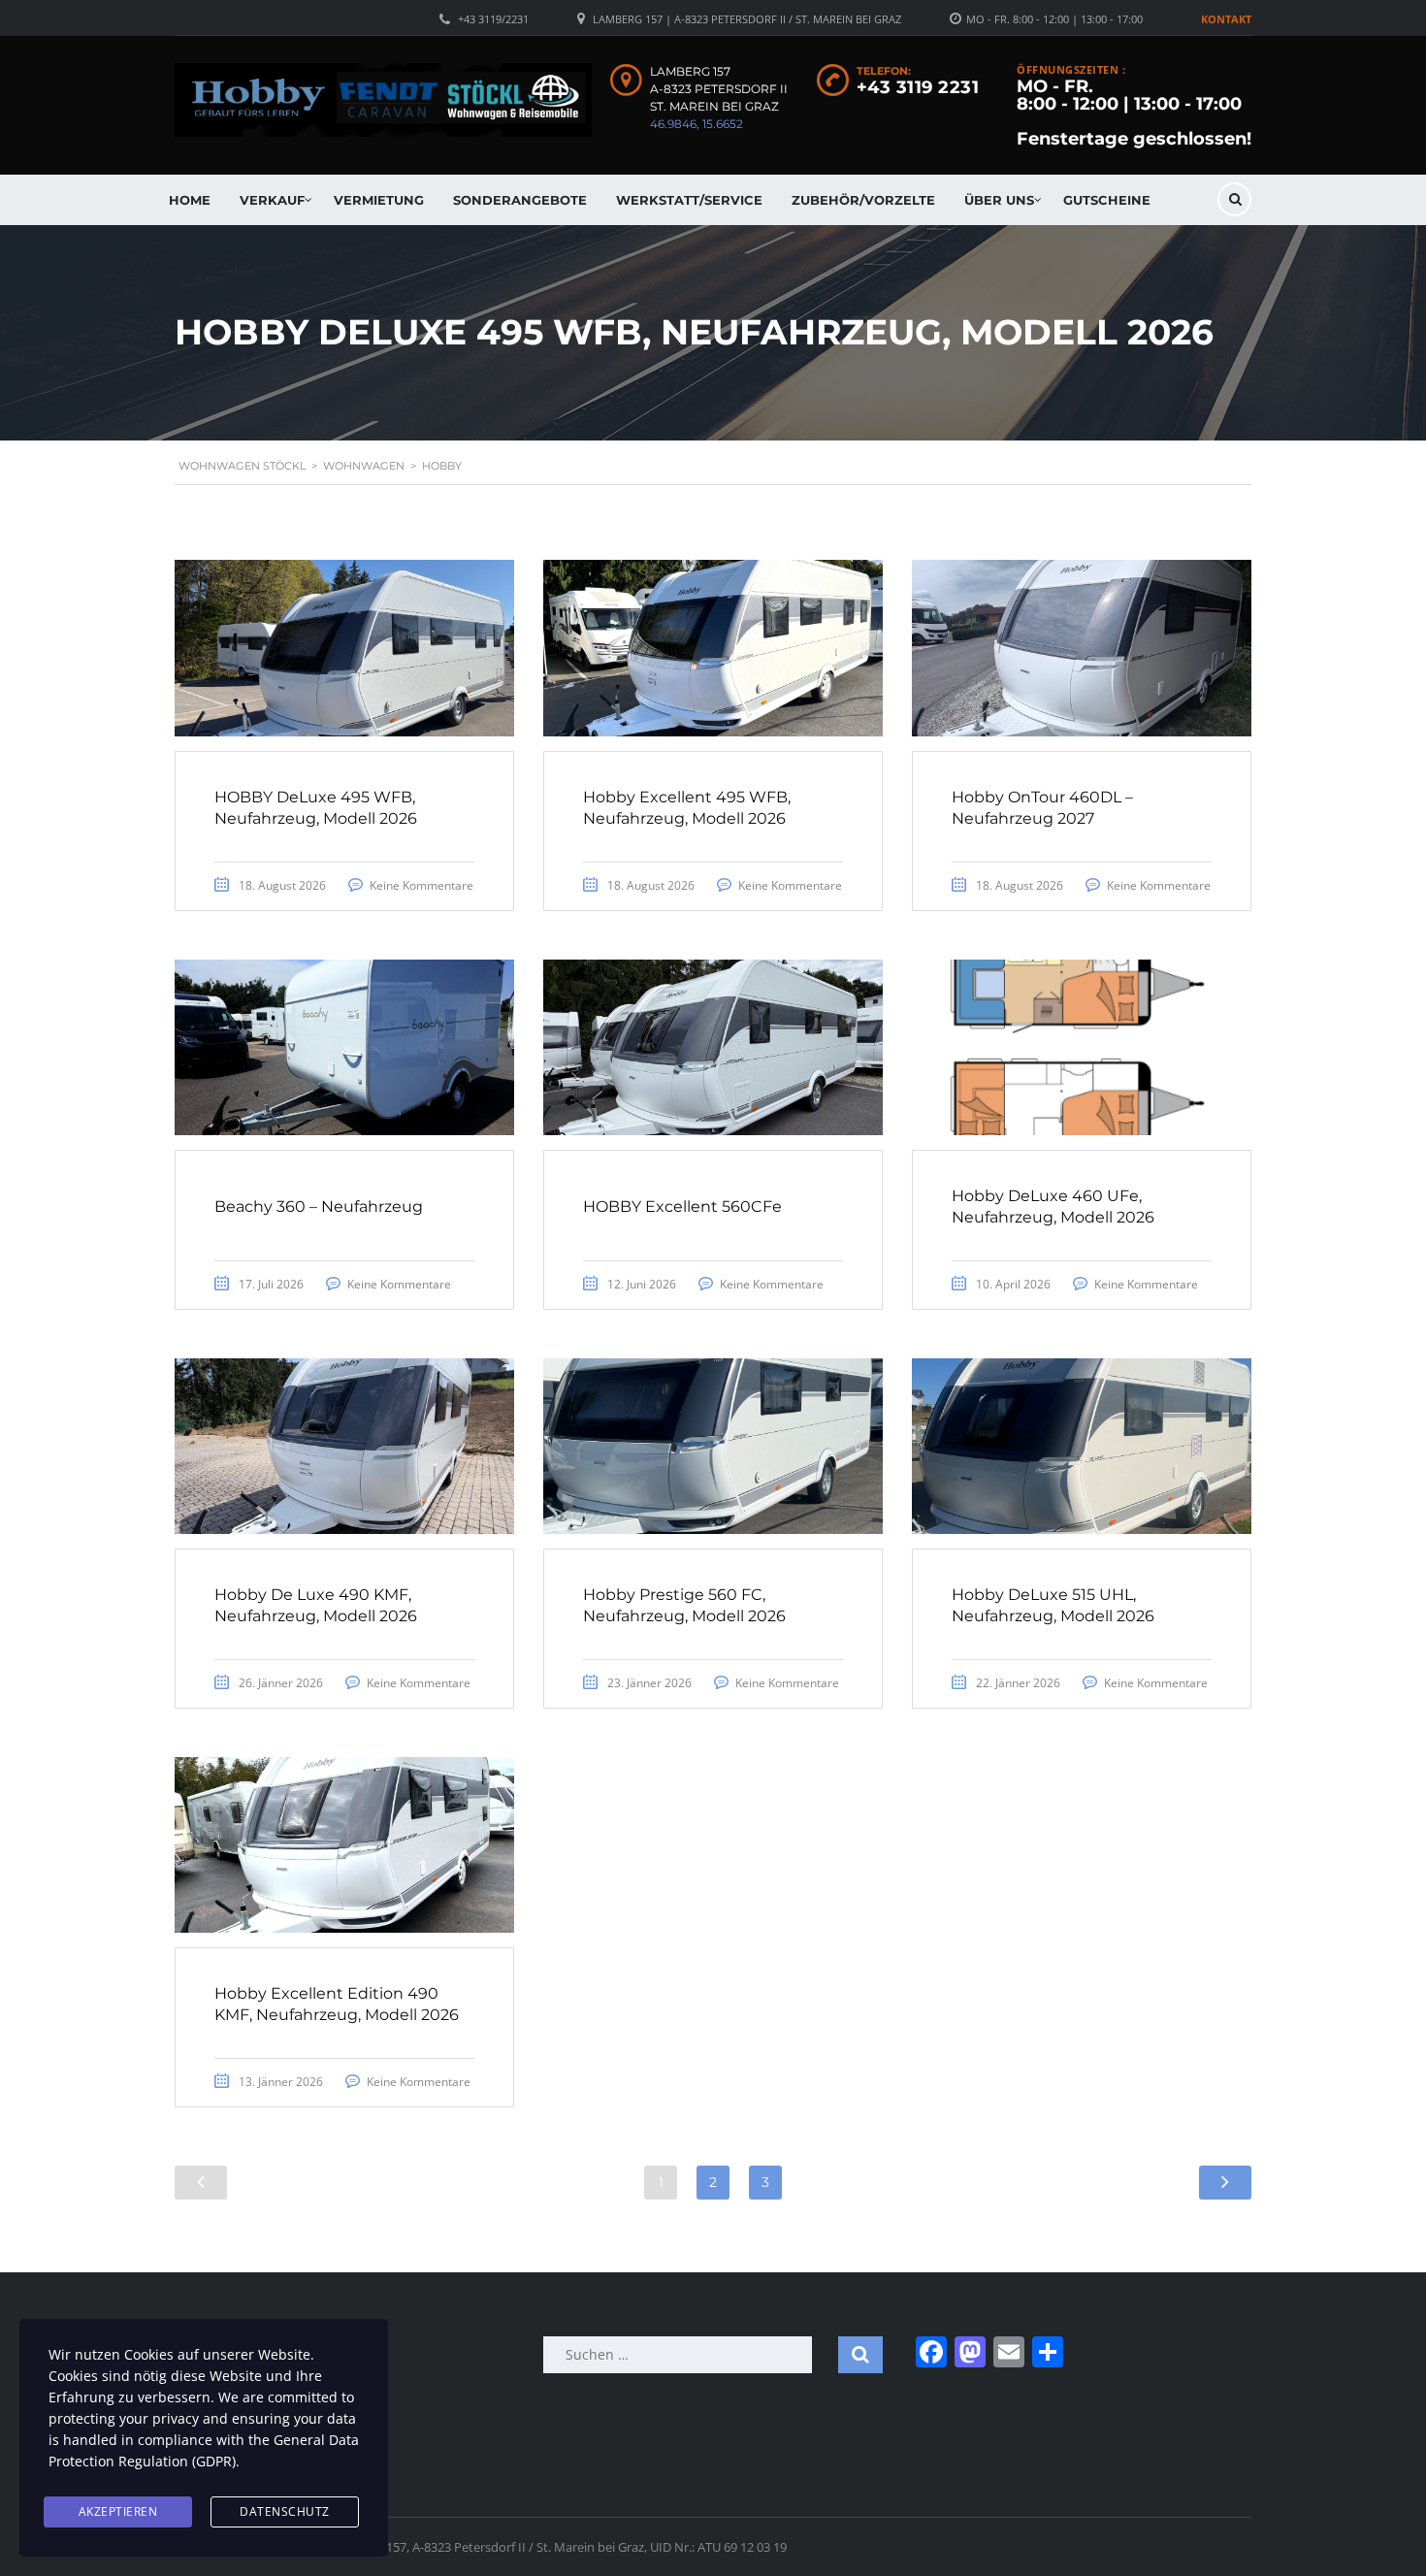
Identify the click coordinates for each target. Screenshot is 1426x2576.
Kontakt (1226, 19)
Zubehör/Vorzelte (863, 200)
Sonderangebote (520, 200)
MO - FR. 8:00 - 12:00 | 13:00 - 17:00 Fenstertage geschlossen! (1134, 113)
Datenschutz (285, 2511)
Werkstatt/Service (689, 200)
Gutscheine (1107, 200)
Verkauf (272, 200)
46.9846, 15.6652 (697, 124)
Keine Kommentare (421, 885)
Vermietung (379, 200)
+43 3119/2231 (493, 19)
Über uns (999, 200)
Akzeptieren (118, 2511)
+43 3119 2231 (918, 87)
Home (190, 200)
